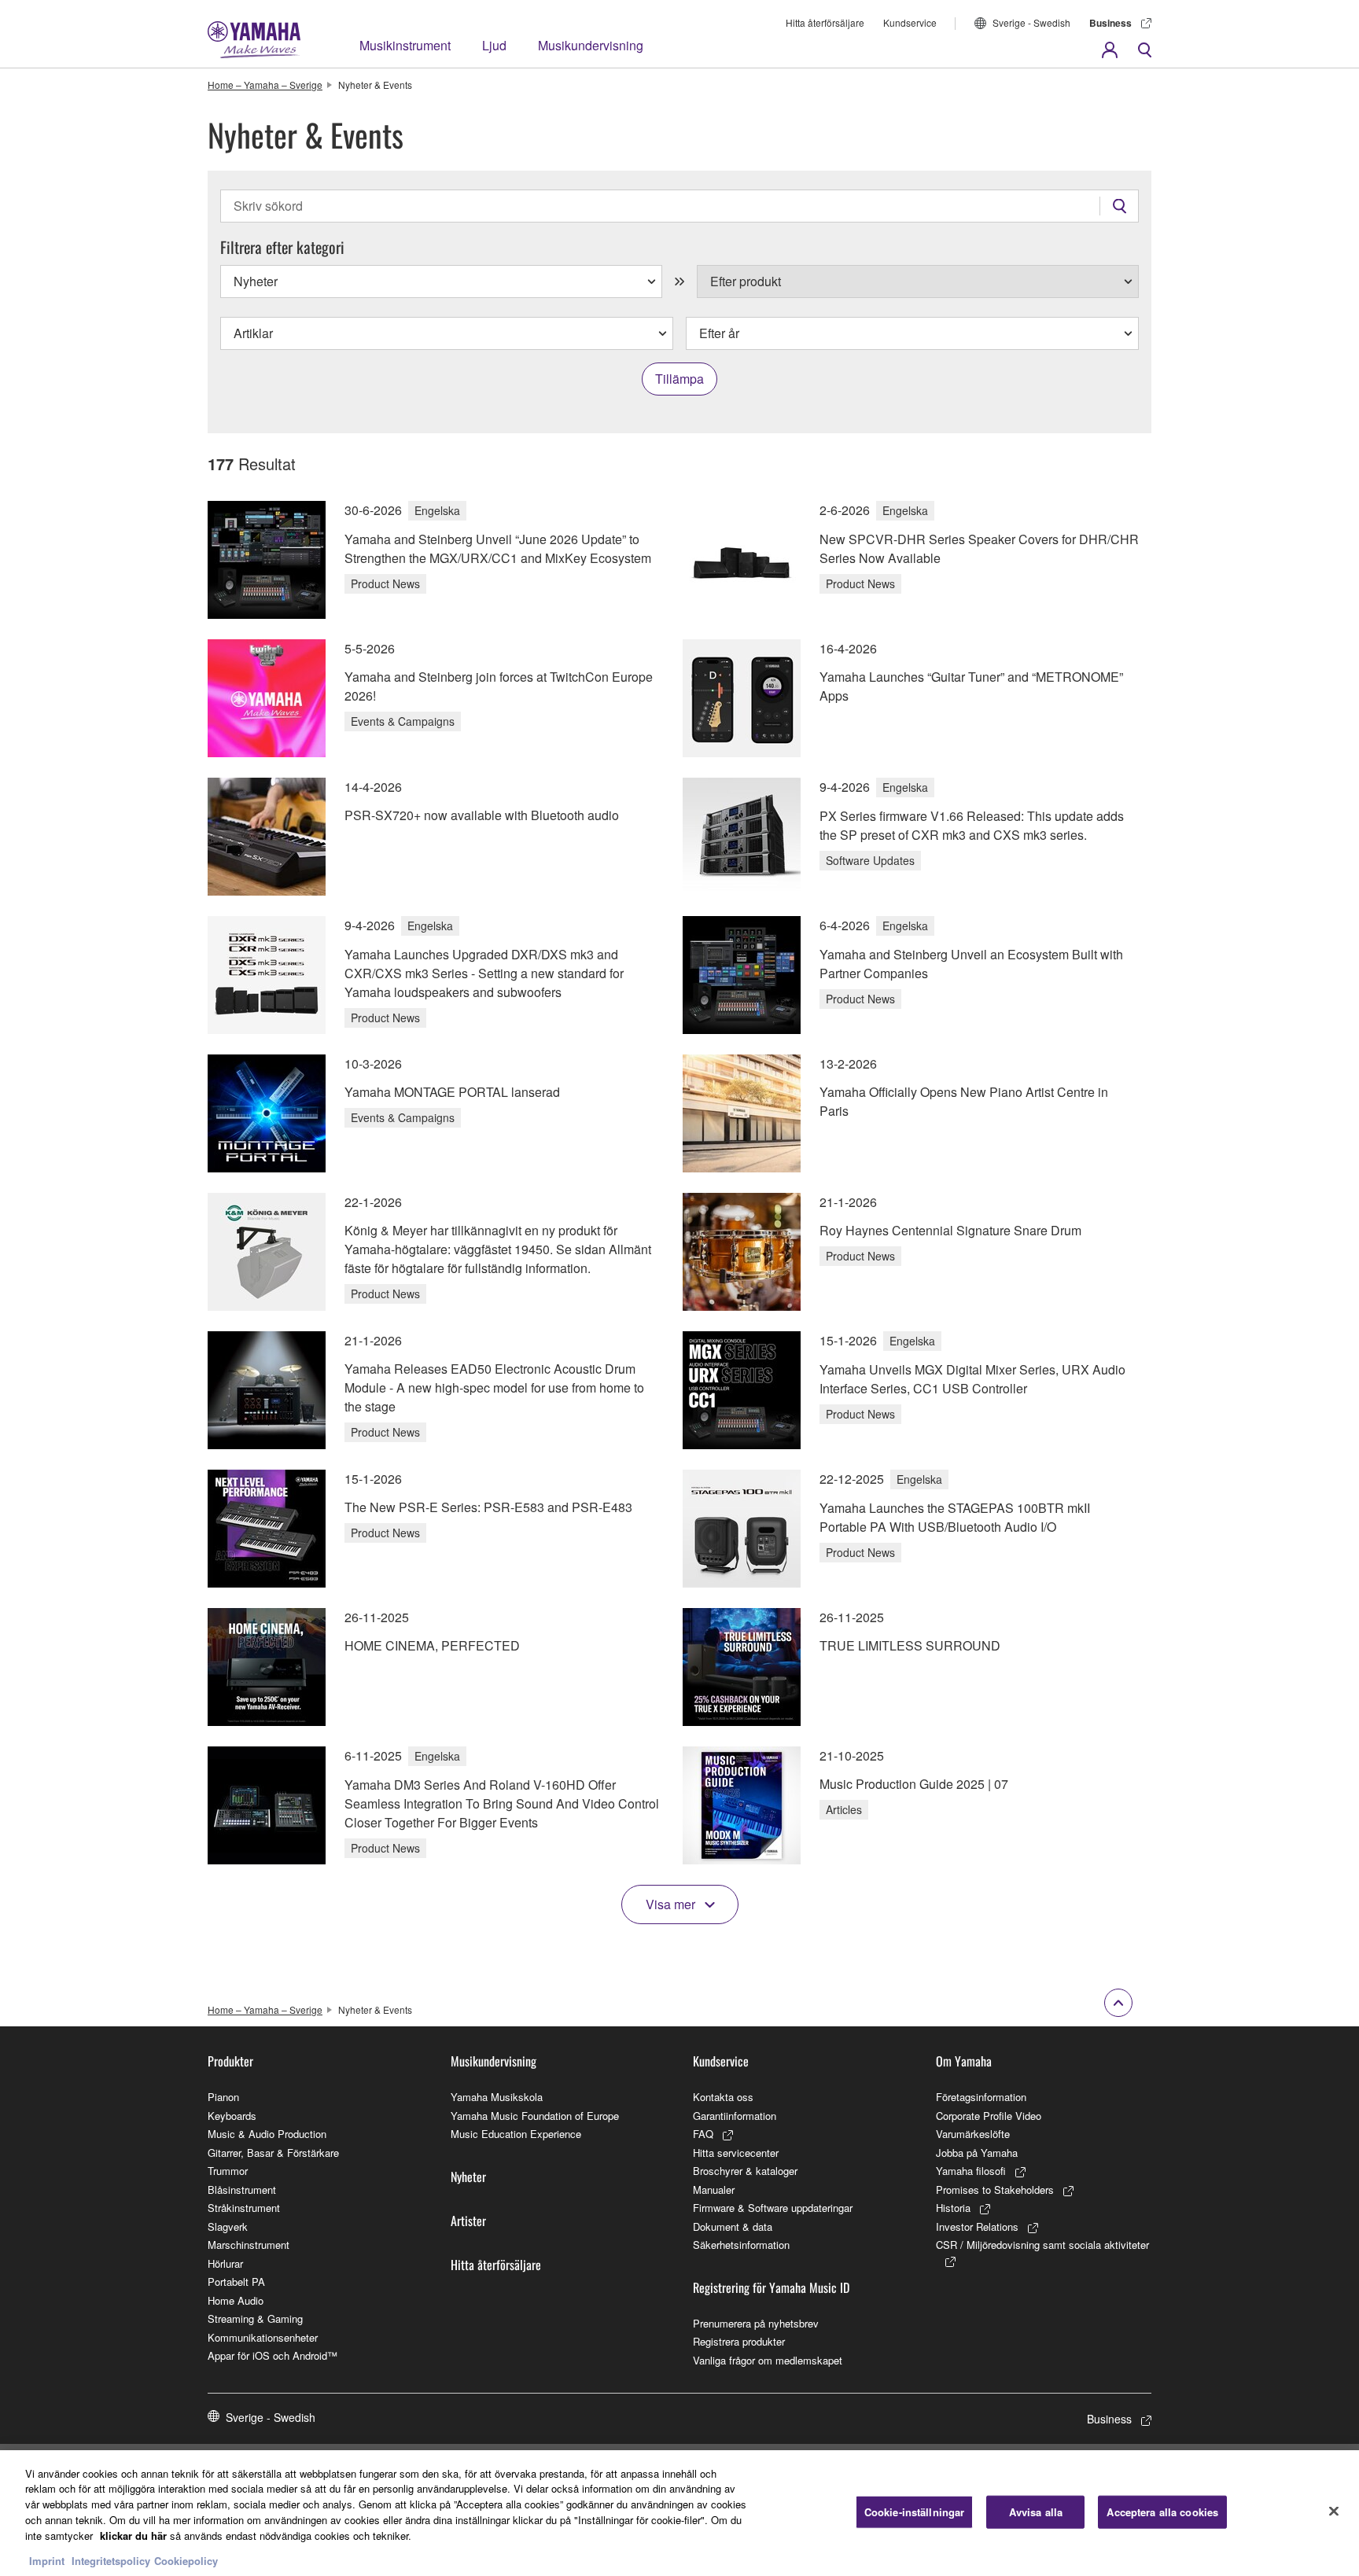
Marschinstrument (249, 2245)
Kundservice (910, 22)
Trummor (228, 2171)
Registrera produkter (739, 2341)
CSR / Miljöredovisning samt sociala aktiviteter (1042, 2245)
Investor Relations (977, 2226)
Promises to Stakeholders (995, 2190)
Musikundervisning (591, 45)
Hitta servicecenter (736, 2153)
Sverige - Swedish (1031, 22)
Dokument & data (733, 2226)
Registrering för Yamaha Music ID (771, 2287)
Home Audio (236, 2300)
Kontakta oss (723, 2097)
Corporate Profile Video (989, 2116)
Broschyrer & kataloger (745, 2171)
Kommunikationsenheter (263, 2337)
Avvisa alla (1036, 2512)
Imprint (47, 2560)
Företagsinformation (981, 2097)
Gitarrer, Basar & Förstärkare (273, 2153)
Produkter (230, 2061)
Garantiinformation (735, 2116)
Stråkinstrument (244, 2208)
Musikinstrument (405, 45)
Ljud (494, 45)
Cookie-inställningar (915, 2512)
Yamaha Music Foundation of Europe (535, 2116)
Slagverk (228, 2226)
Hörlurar (225, 2263)
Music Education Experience (516, 2134)
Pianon (223, 2097)
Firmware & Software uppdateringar (773, 2208)
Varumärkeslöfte (973, 2134)
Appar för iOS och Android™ (273, 2355)
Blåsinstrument (242, 2190)
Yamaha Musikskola (497, 2097)
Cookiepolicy (186, 2560)
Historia (953, 2208)
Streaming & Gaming (255, 2318)
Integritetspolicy (111, 2560)
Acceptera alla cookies (1162, 2512)
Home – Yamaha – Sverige (265, 85)
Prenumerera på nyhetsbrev (756, 2323)
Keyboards (232, 2116)
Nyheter (468, 2177)
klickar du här (133, 2535)
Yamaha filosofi (971, 2171)
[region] (679, 2513)
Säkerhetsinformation (741, 2245)
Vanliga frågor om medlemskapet (768, 2360)
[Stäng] (1334, 2511)
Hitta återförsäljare (825, 22)
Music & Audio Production (267, 2134)
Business (1110, 23)
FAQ (703, 2134)
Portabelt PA (236, 2282)
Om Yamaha (964, 2061)
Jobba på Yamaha (977, 2153)
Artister (468, 2221)
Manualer (714, 2190)
